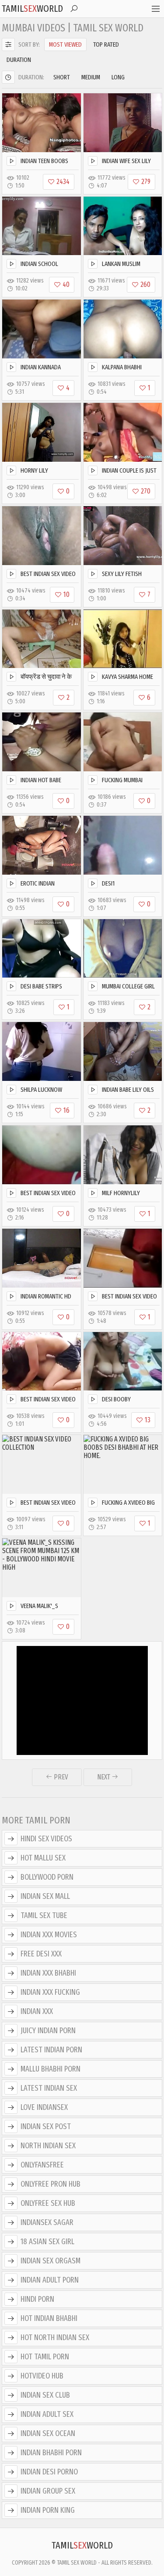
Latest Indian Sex (49, 2088)
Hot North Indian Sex (55, 2337)
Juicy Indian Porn (48, 2031)
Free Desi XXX (41, 1954)
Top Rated (106, 44)
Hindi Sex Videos (46, 1839)
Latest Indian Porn (51, 2050)
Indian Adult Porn (50, 2280)
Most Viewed (65, 44)
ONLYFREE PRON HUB (51, 2184)
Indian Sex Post (46, 2126)
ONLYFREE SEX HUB (48, 2203)
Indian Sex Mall (45, 1896)
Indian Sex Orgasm (51, 2261)
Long (118, 77)
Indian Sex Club (45, 2395)
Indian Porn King (48, 2510)
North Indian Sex (48, 2146)
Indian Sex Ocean (48, 2433)
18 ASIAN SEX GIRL (47, 2242)
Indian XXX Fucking (50, 1992)
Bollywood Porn (47, 1877)
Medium (91, 77)
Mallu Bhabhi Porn (51, 2069)
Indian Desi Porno (49, 2472)
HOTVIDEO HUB (42, 2376)
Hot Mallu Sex (43, 1858)
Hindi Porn (37, 2299)
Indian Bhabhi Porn (51, 2453)
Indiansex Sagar (47, 2222)
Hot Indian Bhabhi (49, 2318)
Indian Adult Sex (47, 2414)
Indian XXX (37, 2011)
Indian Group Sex (48, 2491)
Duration (19, 60)
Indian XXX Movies (49, 1935)
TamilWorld (32, 9)
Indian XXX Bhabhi (48, 1973)
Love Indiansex (44, 2107)
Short (62, 77)
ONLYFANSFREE (42, 2165)
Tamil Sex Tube (44, 1915)
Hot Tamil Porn (45, 2357)
